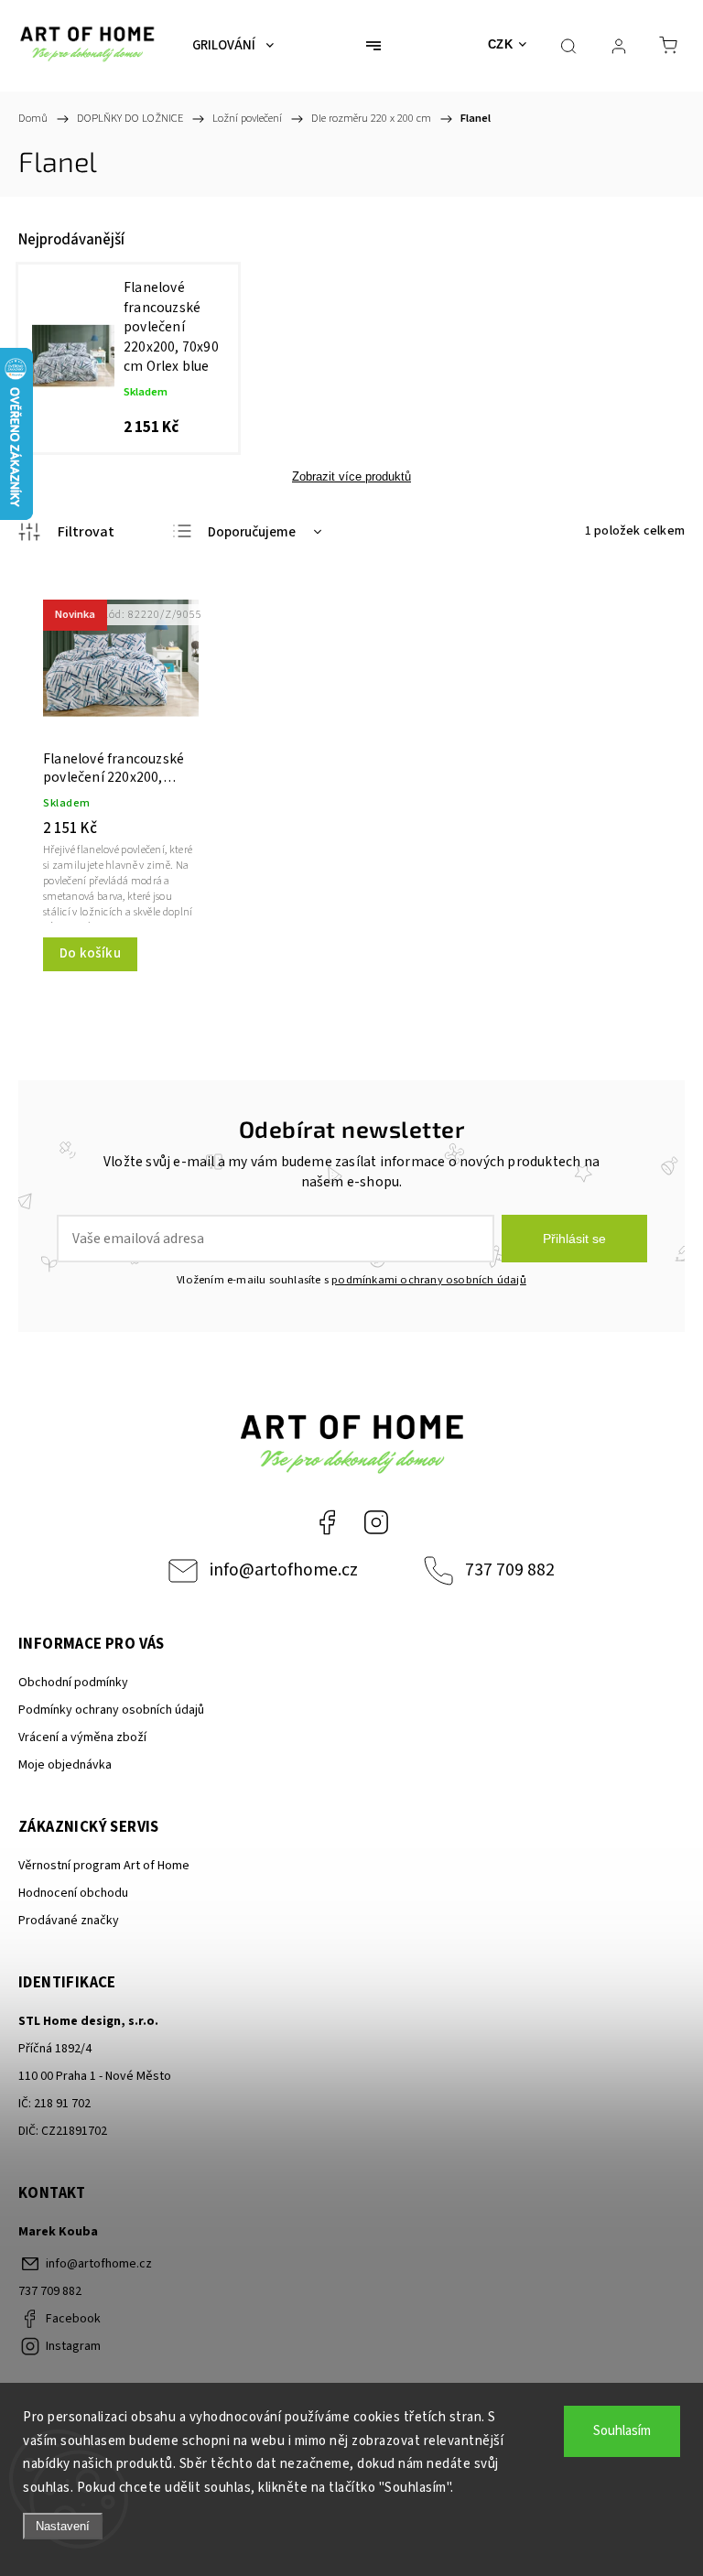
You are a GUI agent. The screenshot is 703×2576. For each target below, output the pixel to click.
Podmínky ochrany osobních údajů (111, 1710)
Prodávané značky (69, 1921)
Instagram (376, 1522)
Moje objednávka (65, 1765)
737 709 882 (510, 1570)
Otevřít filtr (66, 532)
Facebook (327, 1522)
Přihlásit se (574, 1239)
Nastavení (63, 2526)
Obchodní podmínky (73, 1683)
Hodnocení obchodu (73, 1893)
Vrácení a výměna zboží (82, 1737)
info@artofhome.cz (284, 1570)
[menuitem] (233, 46)
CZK (501, 44)
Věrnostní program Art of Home (104, 1866)
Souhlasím (622, 2431)
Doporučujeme (252, 532)
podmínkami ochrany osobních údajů (429, 1280)
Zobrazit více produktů (351, 476)
